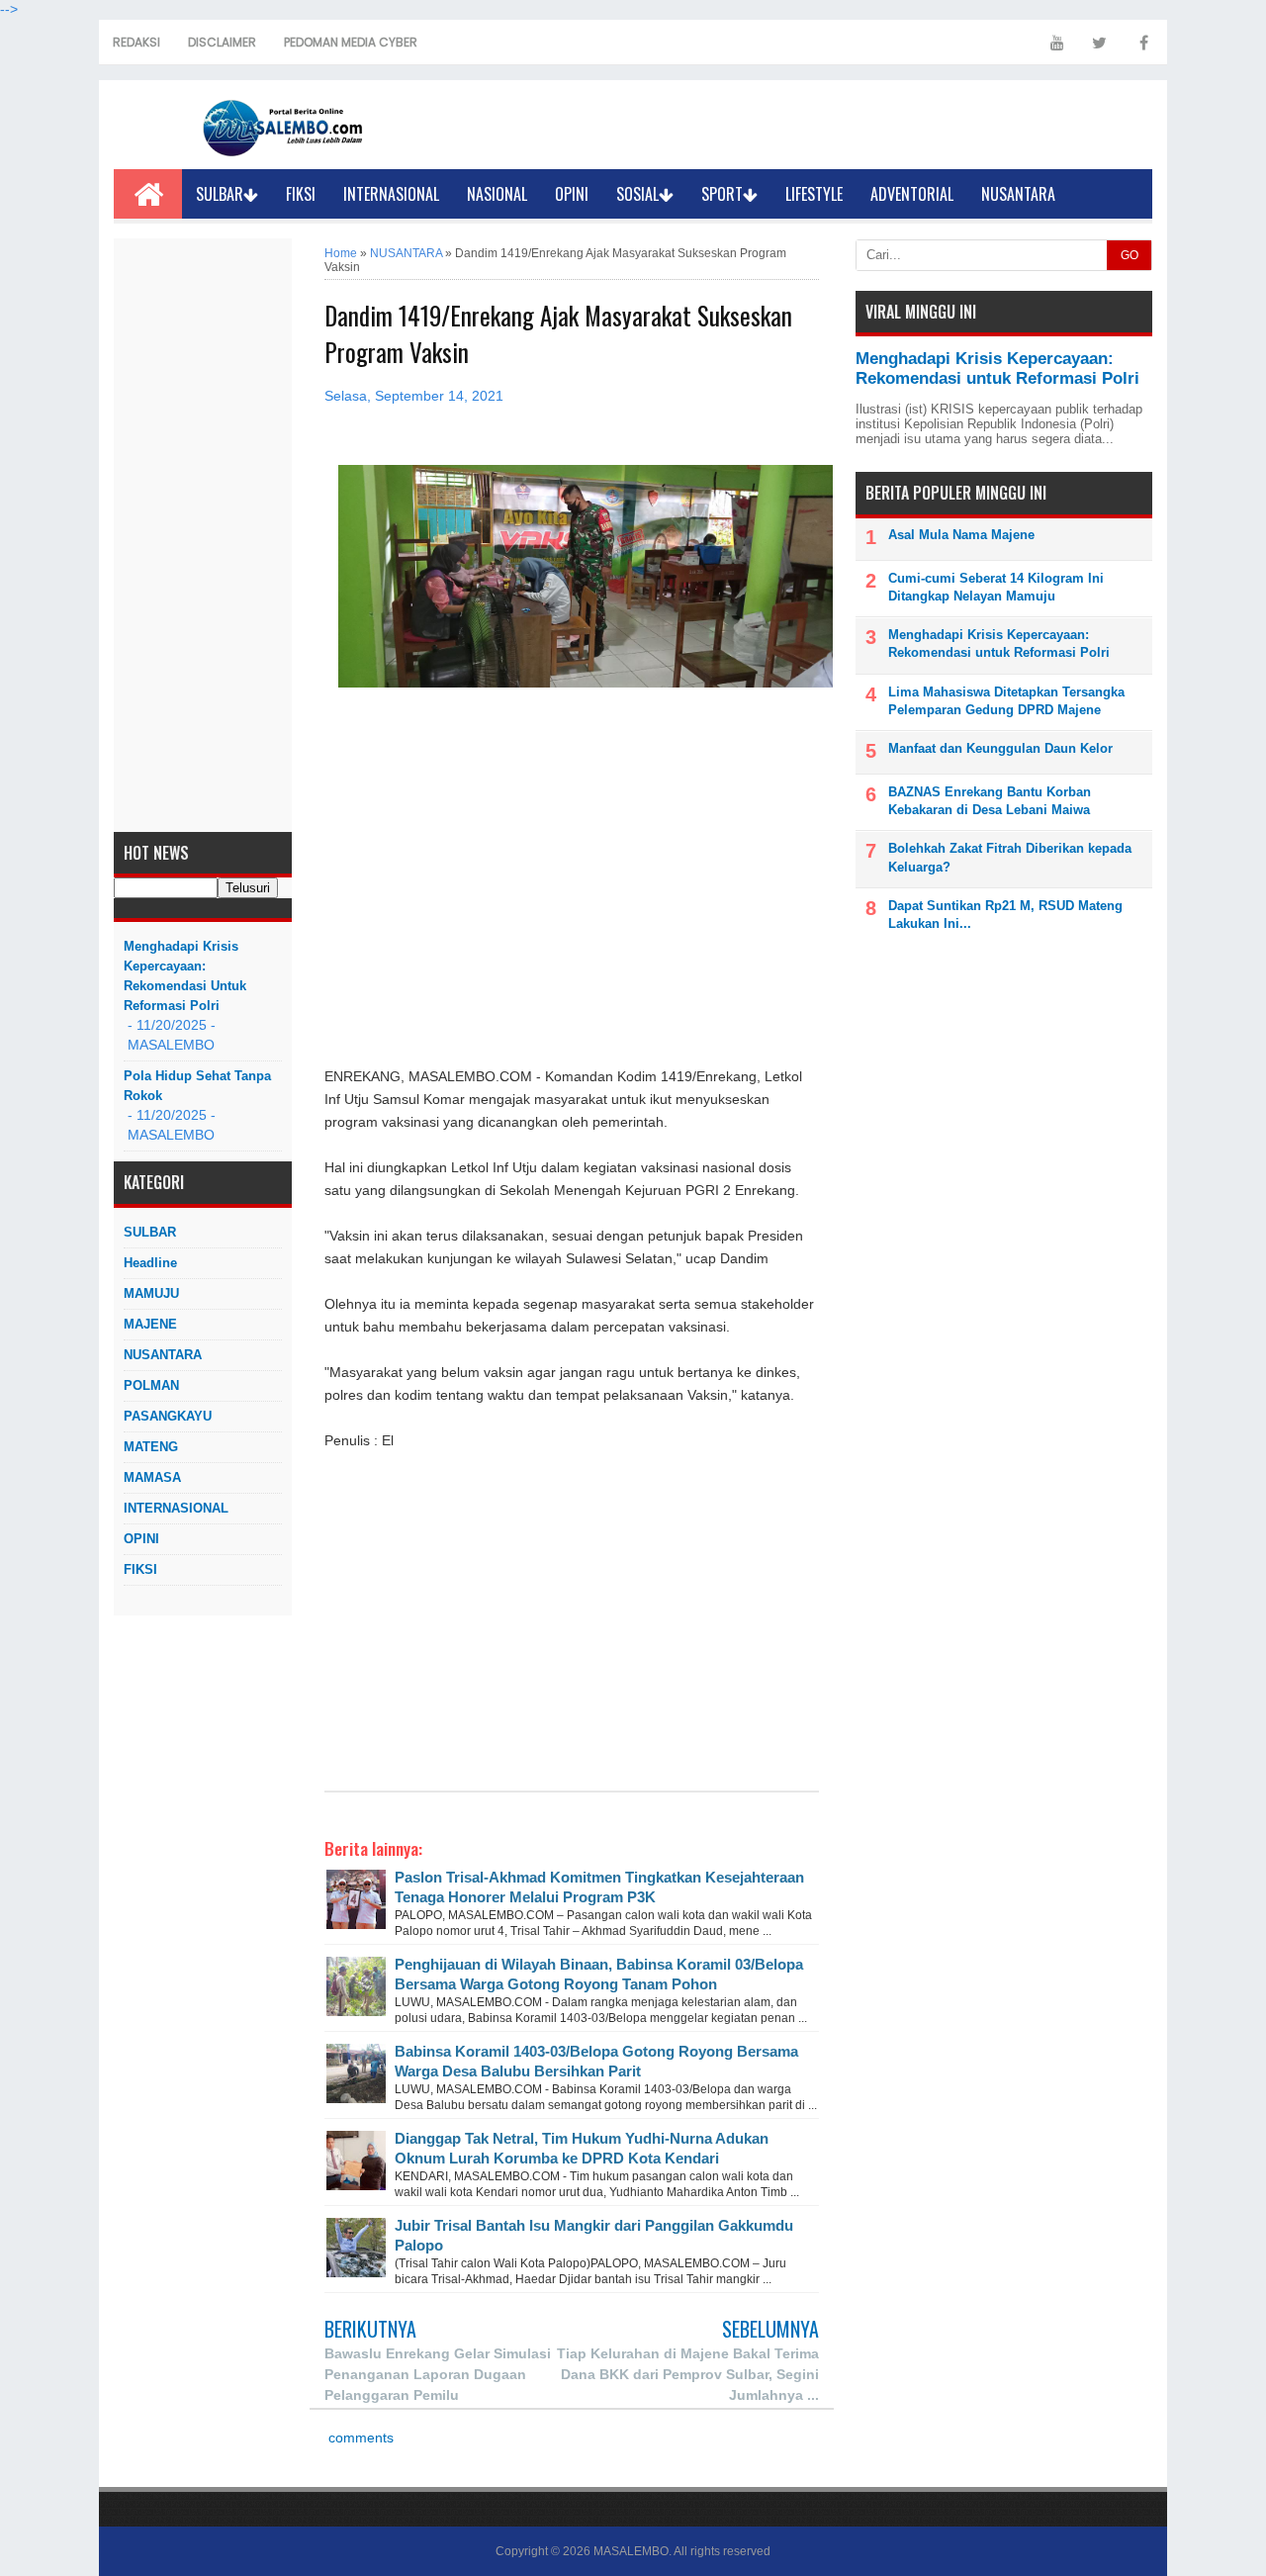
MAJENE (150, 1324)
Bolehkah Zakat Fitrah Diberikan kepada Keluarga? (1010, 857)
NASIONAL (497, 194)
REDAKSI (136, 42)
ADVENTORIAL (912, 194)
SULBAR (220, 194)
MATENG (151, 1447)
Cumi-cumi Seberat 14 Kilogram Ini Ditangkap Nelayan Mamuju (996, 587)
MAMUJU (151, 1293)
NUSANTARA (1018, 194)
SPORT (722, 194)
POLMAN (151, 1385)
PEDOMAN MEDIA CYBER (351, 42)
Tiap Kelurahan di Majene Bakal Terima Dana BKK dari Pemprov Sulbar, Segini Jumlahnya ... (688, 2374)
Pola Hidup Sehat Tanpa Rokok (197, 1086)
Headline (150, 1263)
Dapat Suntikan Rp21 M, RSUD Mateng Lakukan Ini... (1005, 915)
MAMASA (152, 1477)
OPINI (572, 194)
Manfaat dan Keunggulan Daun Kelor (1000, 748)
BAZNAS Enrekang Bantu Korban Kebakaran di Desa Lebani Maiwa (990, 801)
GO (1130, 255)
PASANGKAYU (168, 1416)
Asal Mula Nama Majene (961, 535)
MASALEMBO (631, 2551)
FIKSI (301, 194)
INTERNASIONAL (391, 194)
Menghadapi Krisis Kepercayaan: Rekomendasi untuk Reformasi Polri (185, 976)
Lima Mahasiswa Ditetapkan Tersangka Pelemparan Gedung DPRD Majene (1006, 701)
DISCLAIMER (222, 42)
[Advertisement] (203, 535)
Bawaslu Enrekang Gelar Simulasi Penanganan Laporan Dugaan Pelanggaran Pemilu (438, 2374)
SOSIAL (637, 194)
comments (359, 2438)
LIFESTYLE (814, 194)
